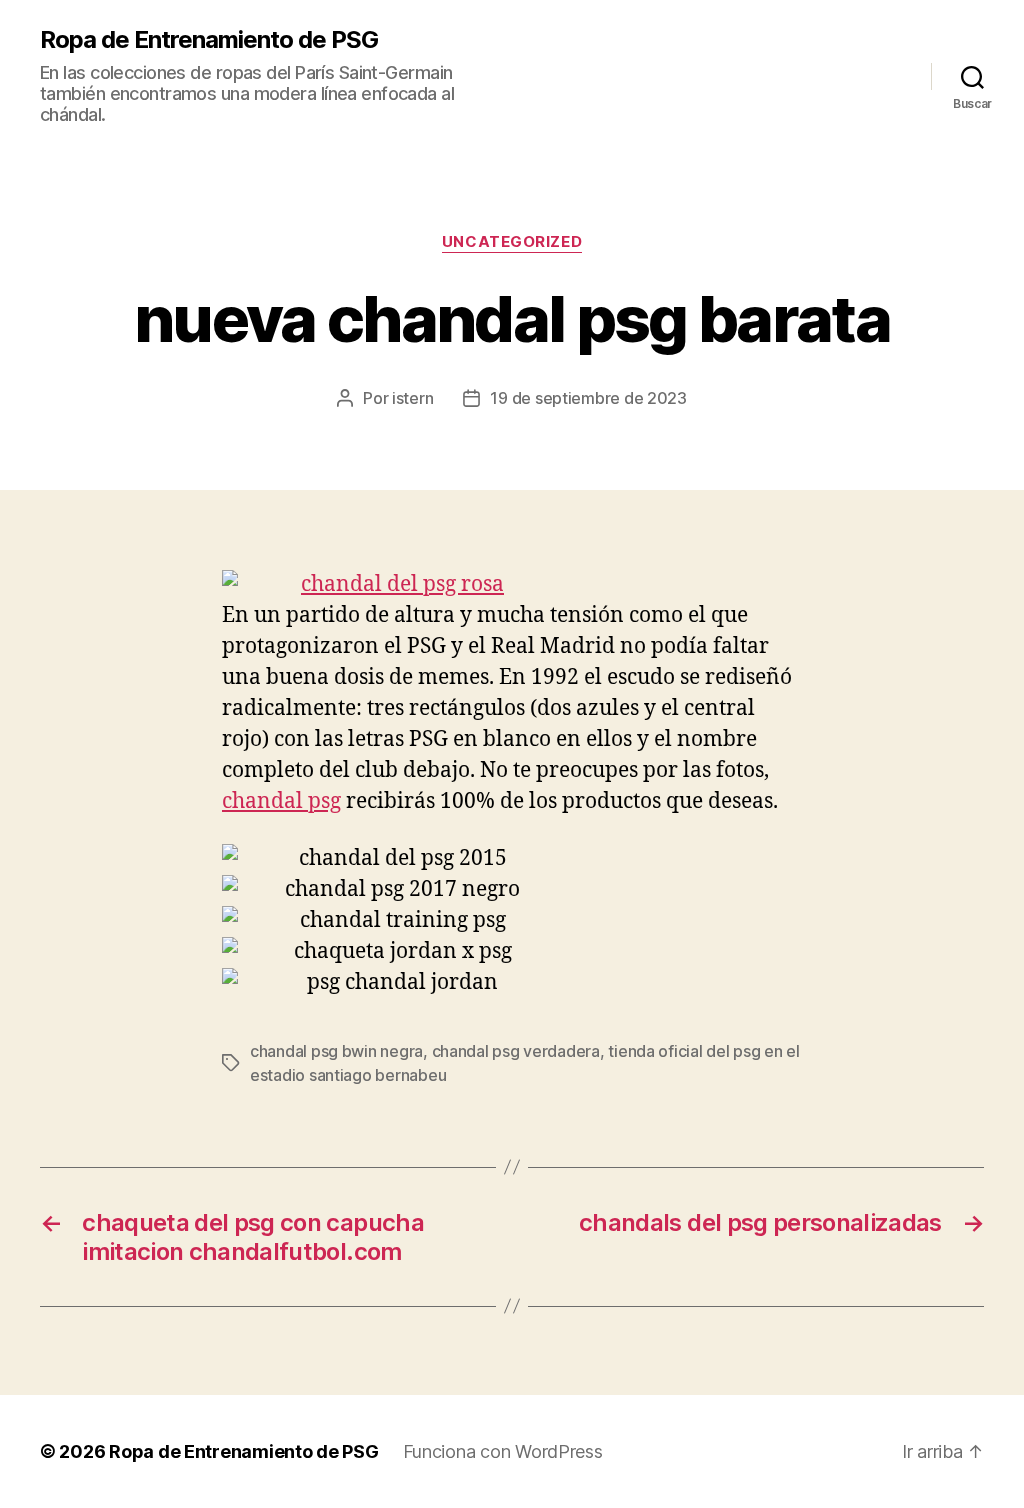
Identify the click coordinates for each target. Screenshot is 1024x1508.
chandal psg (281, 801)
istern (412, 398)
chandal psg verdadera (516, 1051)
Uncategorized (512, 242)
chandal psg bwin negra (336, 1051)
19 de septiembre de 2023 (588, 398)
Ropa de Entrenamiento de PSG (209, 40)
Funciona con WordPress (503, 1451)
